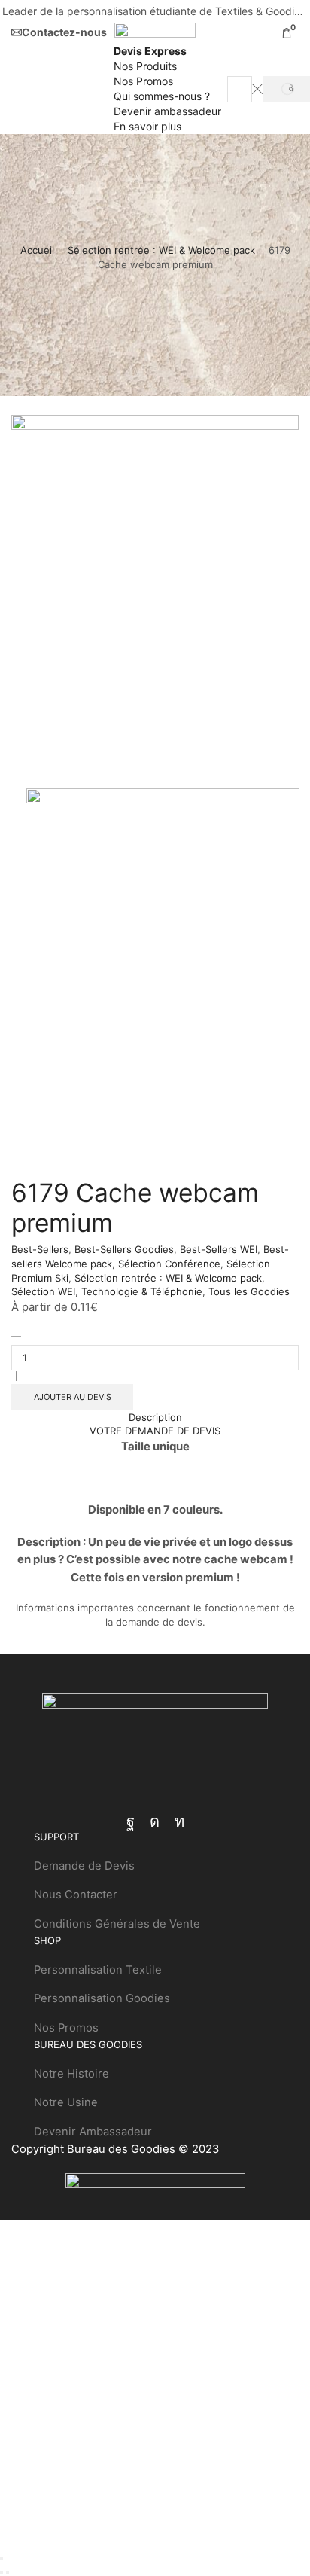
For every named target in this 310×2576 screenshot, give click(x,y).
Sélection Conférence (169, 1264)
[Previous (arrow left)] (2, 2572)
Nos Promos (143, 81)
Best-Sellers (40, 1249)
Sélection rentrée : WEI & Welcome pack (161, 250)
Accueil (37, 250)
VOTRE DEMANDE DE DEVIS (155, 1431)
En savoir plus (147, 126)
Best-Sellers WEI (219, 1249)
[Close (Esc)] (2, 2559)
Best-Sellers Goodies (124, 1249)
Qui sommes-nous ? (162, 96)
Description (155, 1417)
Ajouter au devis (73, 1397)
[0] (297, 33)
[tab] (155, 1418)
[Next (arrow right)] (8, 2572)
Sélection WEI (43, 1291)
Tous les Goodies (249, 1291)
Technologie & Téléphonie (142, 1291)
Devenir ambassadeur (167, 111)
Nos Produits (145, 66)
